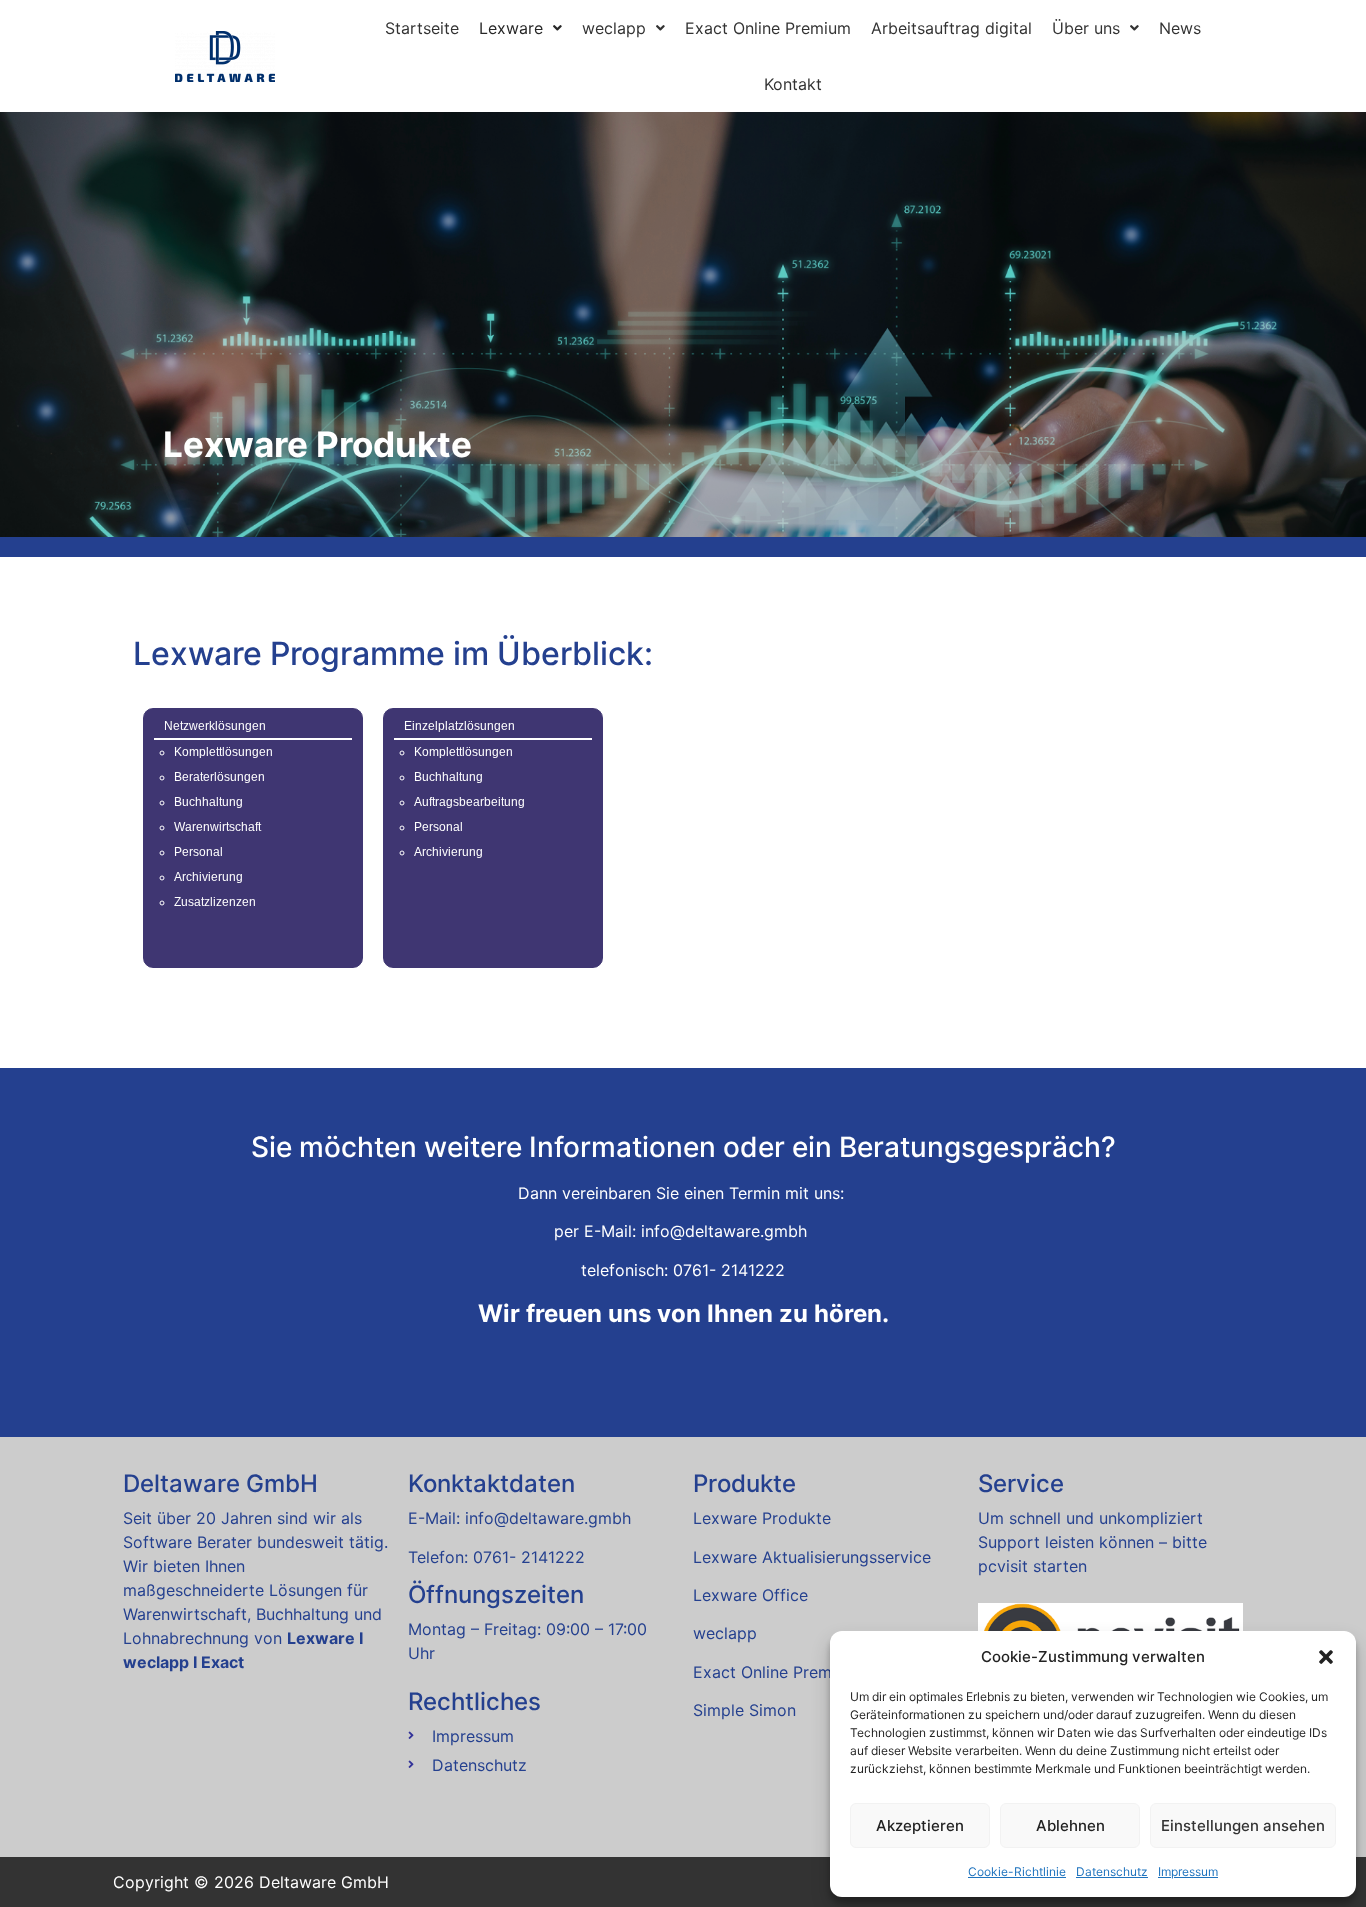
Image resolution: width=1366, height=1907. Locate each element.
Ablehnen (1070, 1825)
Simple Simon (744, 1710)
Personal (198, 852)
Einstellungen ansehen (1243, 1825)
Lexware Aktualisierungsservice (812, 1557)
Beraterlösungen (219, 777)
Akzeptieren (920, 1825)
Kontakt (793, 84)
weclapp (614, 28)
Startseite (422, 28)
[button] (1326, 1657)
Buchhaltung (208, 802)
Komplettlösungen (223, 752)
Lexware (511, 28)
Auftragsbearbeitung (469, 802)
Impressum (1188, 1871)
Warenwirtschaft (217, 827)
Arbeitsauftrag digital (951, 28)
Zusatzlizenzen (215, 902)
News (1180, 28)
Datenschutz (1112, 1871)
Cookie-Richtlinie (1017, 1871)
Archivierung (208, 877)
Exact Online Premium (768, 28)
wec (725, 1633)
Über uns (1086, 28)
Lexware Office (750, 1595)
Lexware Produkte (762, 1518)
